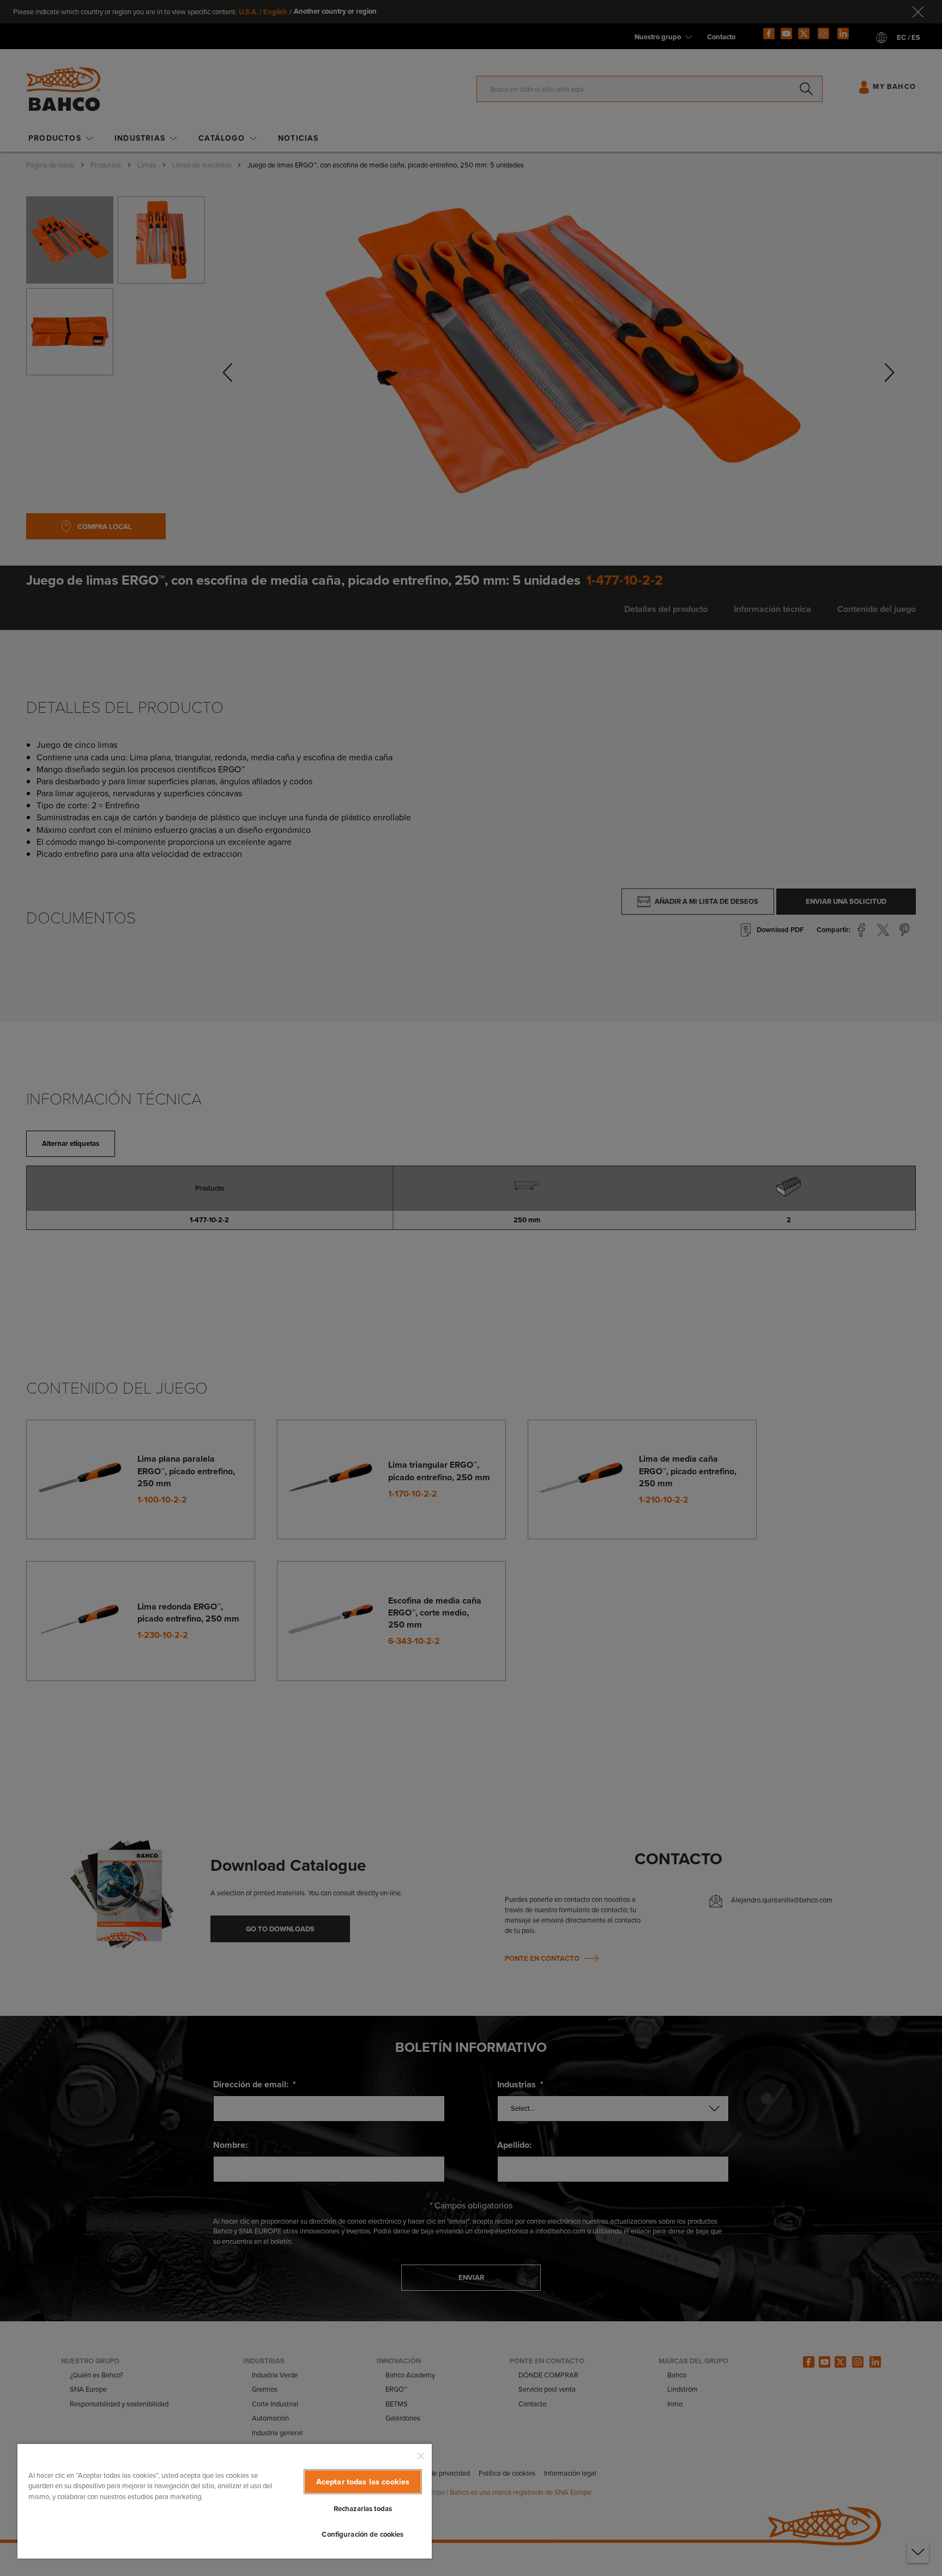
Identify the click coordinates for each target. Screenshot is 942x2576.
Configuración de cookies (363, 2534)
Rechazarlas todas (363, 2509)
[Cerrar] (421, 2456)
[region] (225, 2501)
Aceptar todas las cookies (363, 2482)
